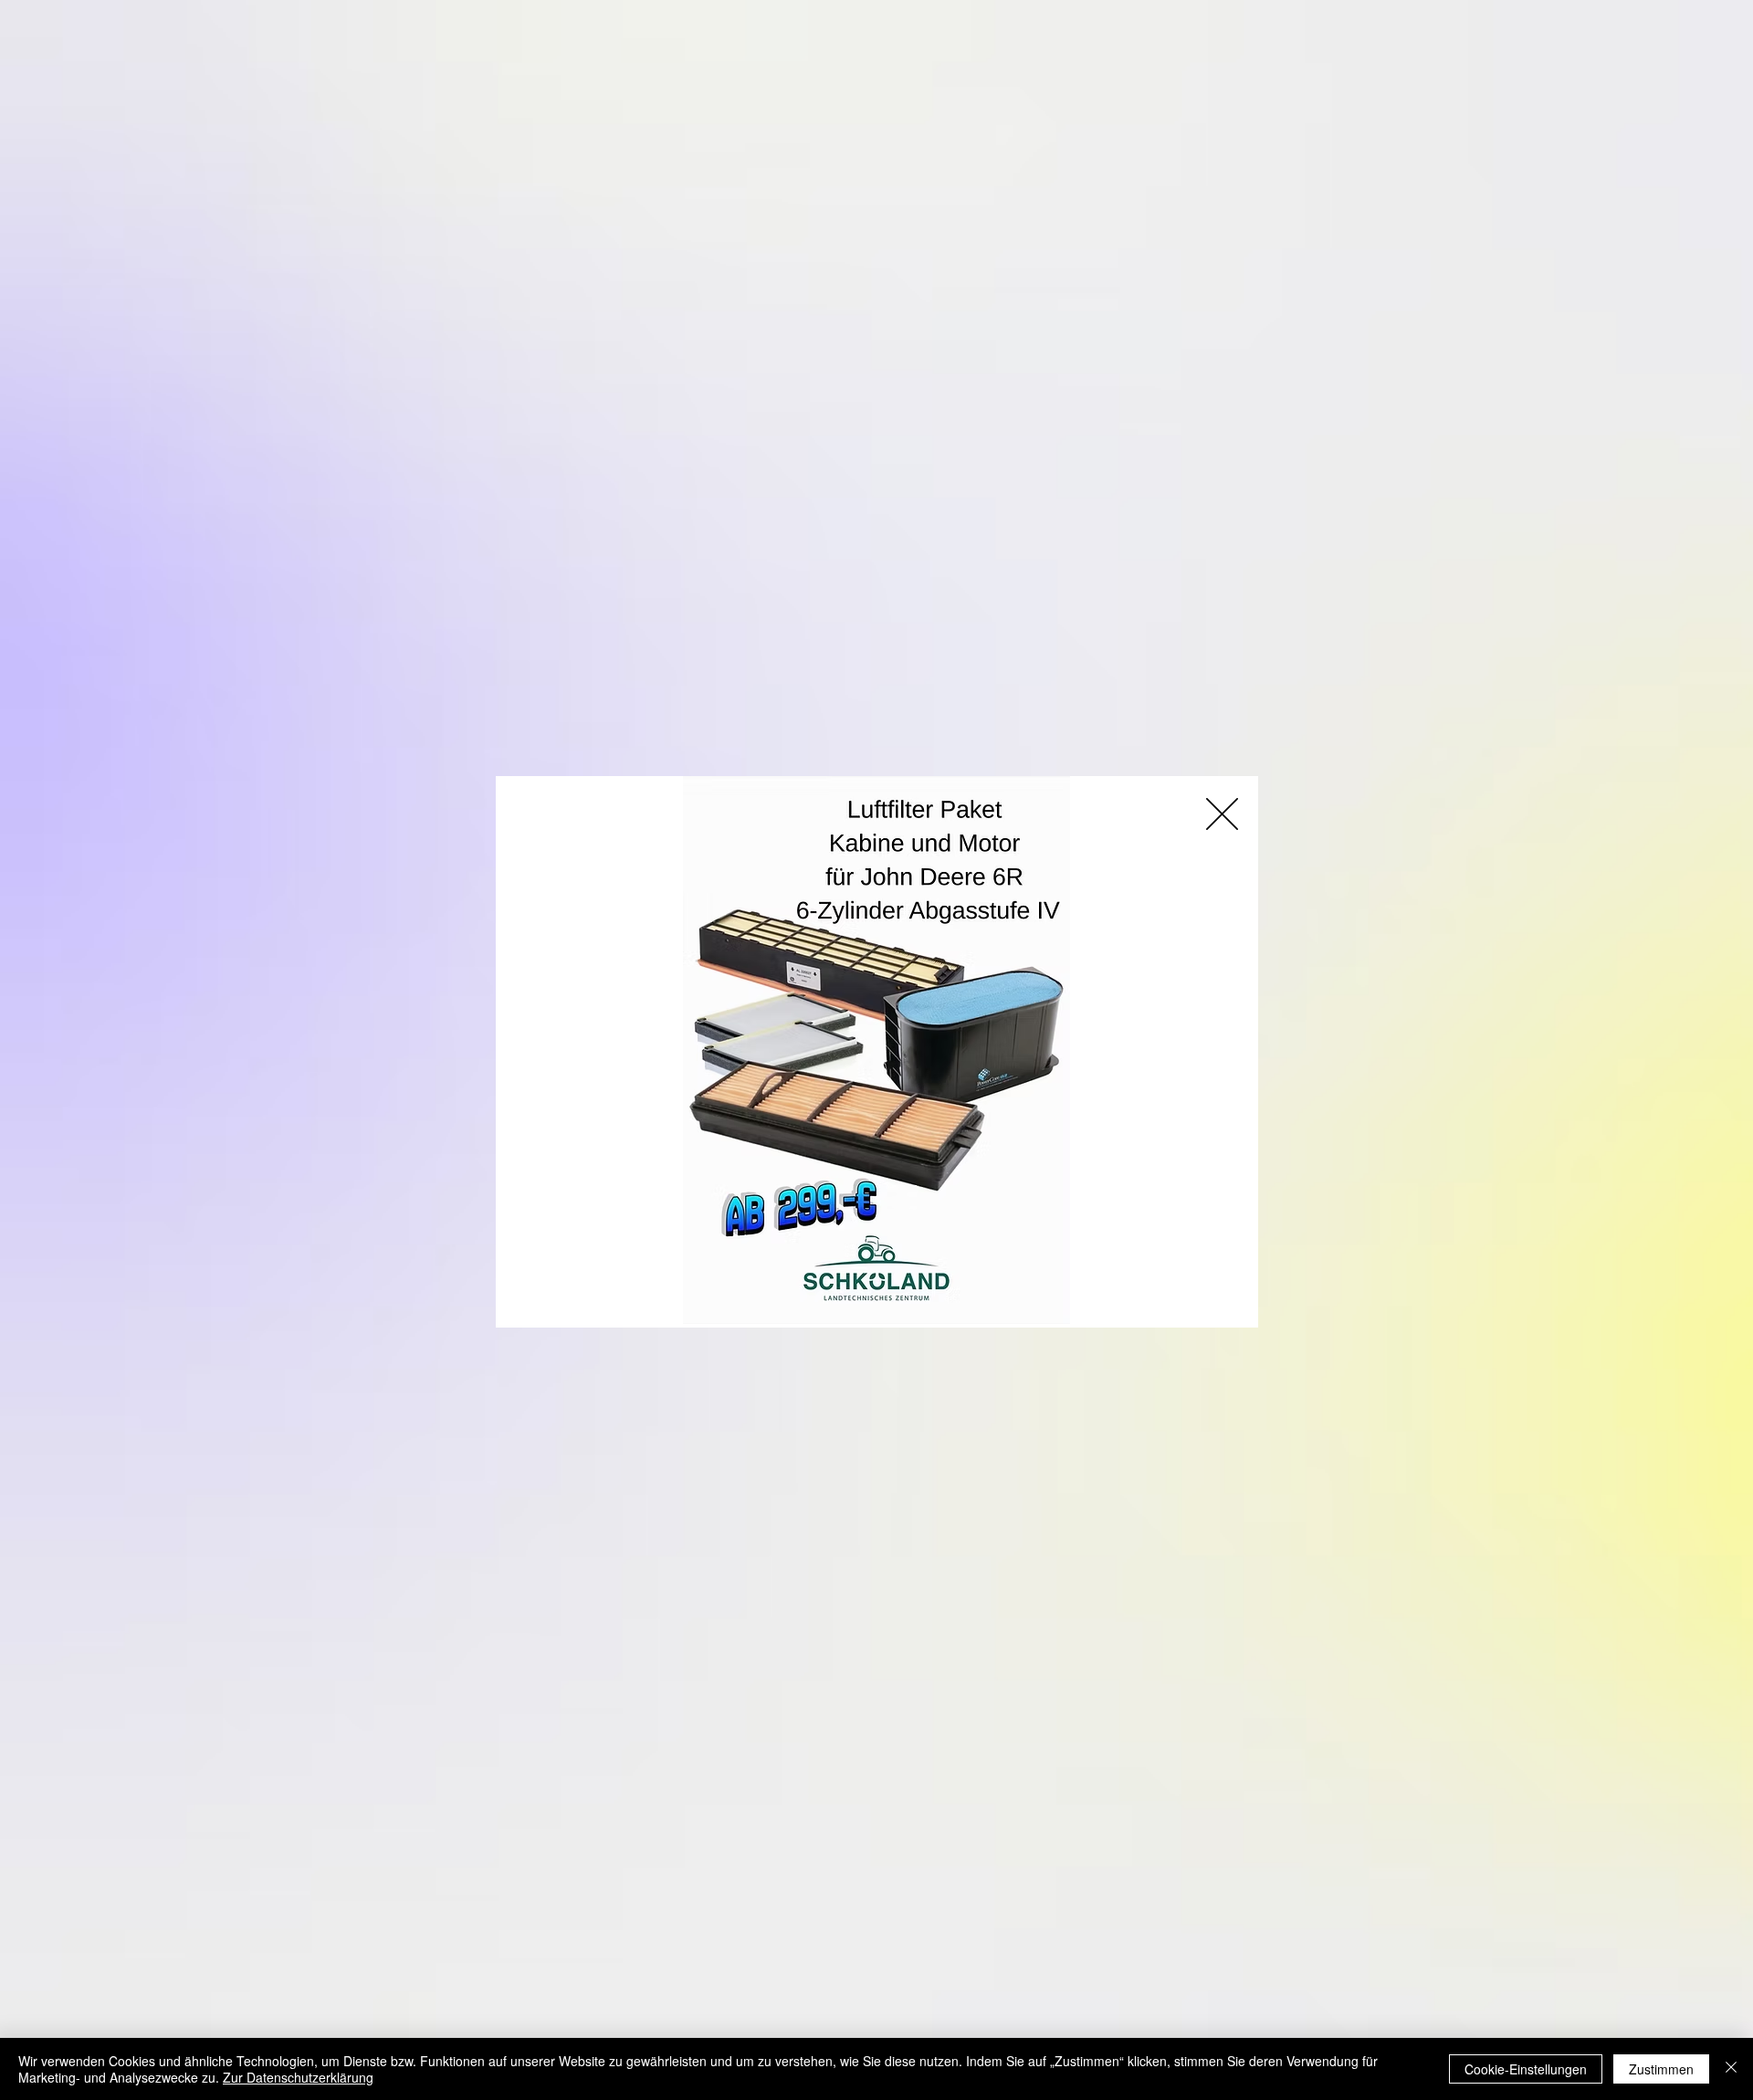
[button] (1222, 814)
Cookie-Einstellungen (1526, 2069)
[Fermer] (1731, 2069)
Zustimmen (1661, 2069)
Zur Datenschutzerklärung (298, 2077)
